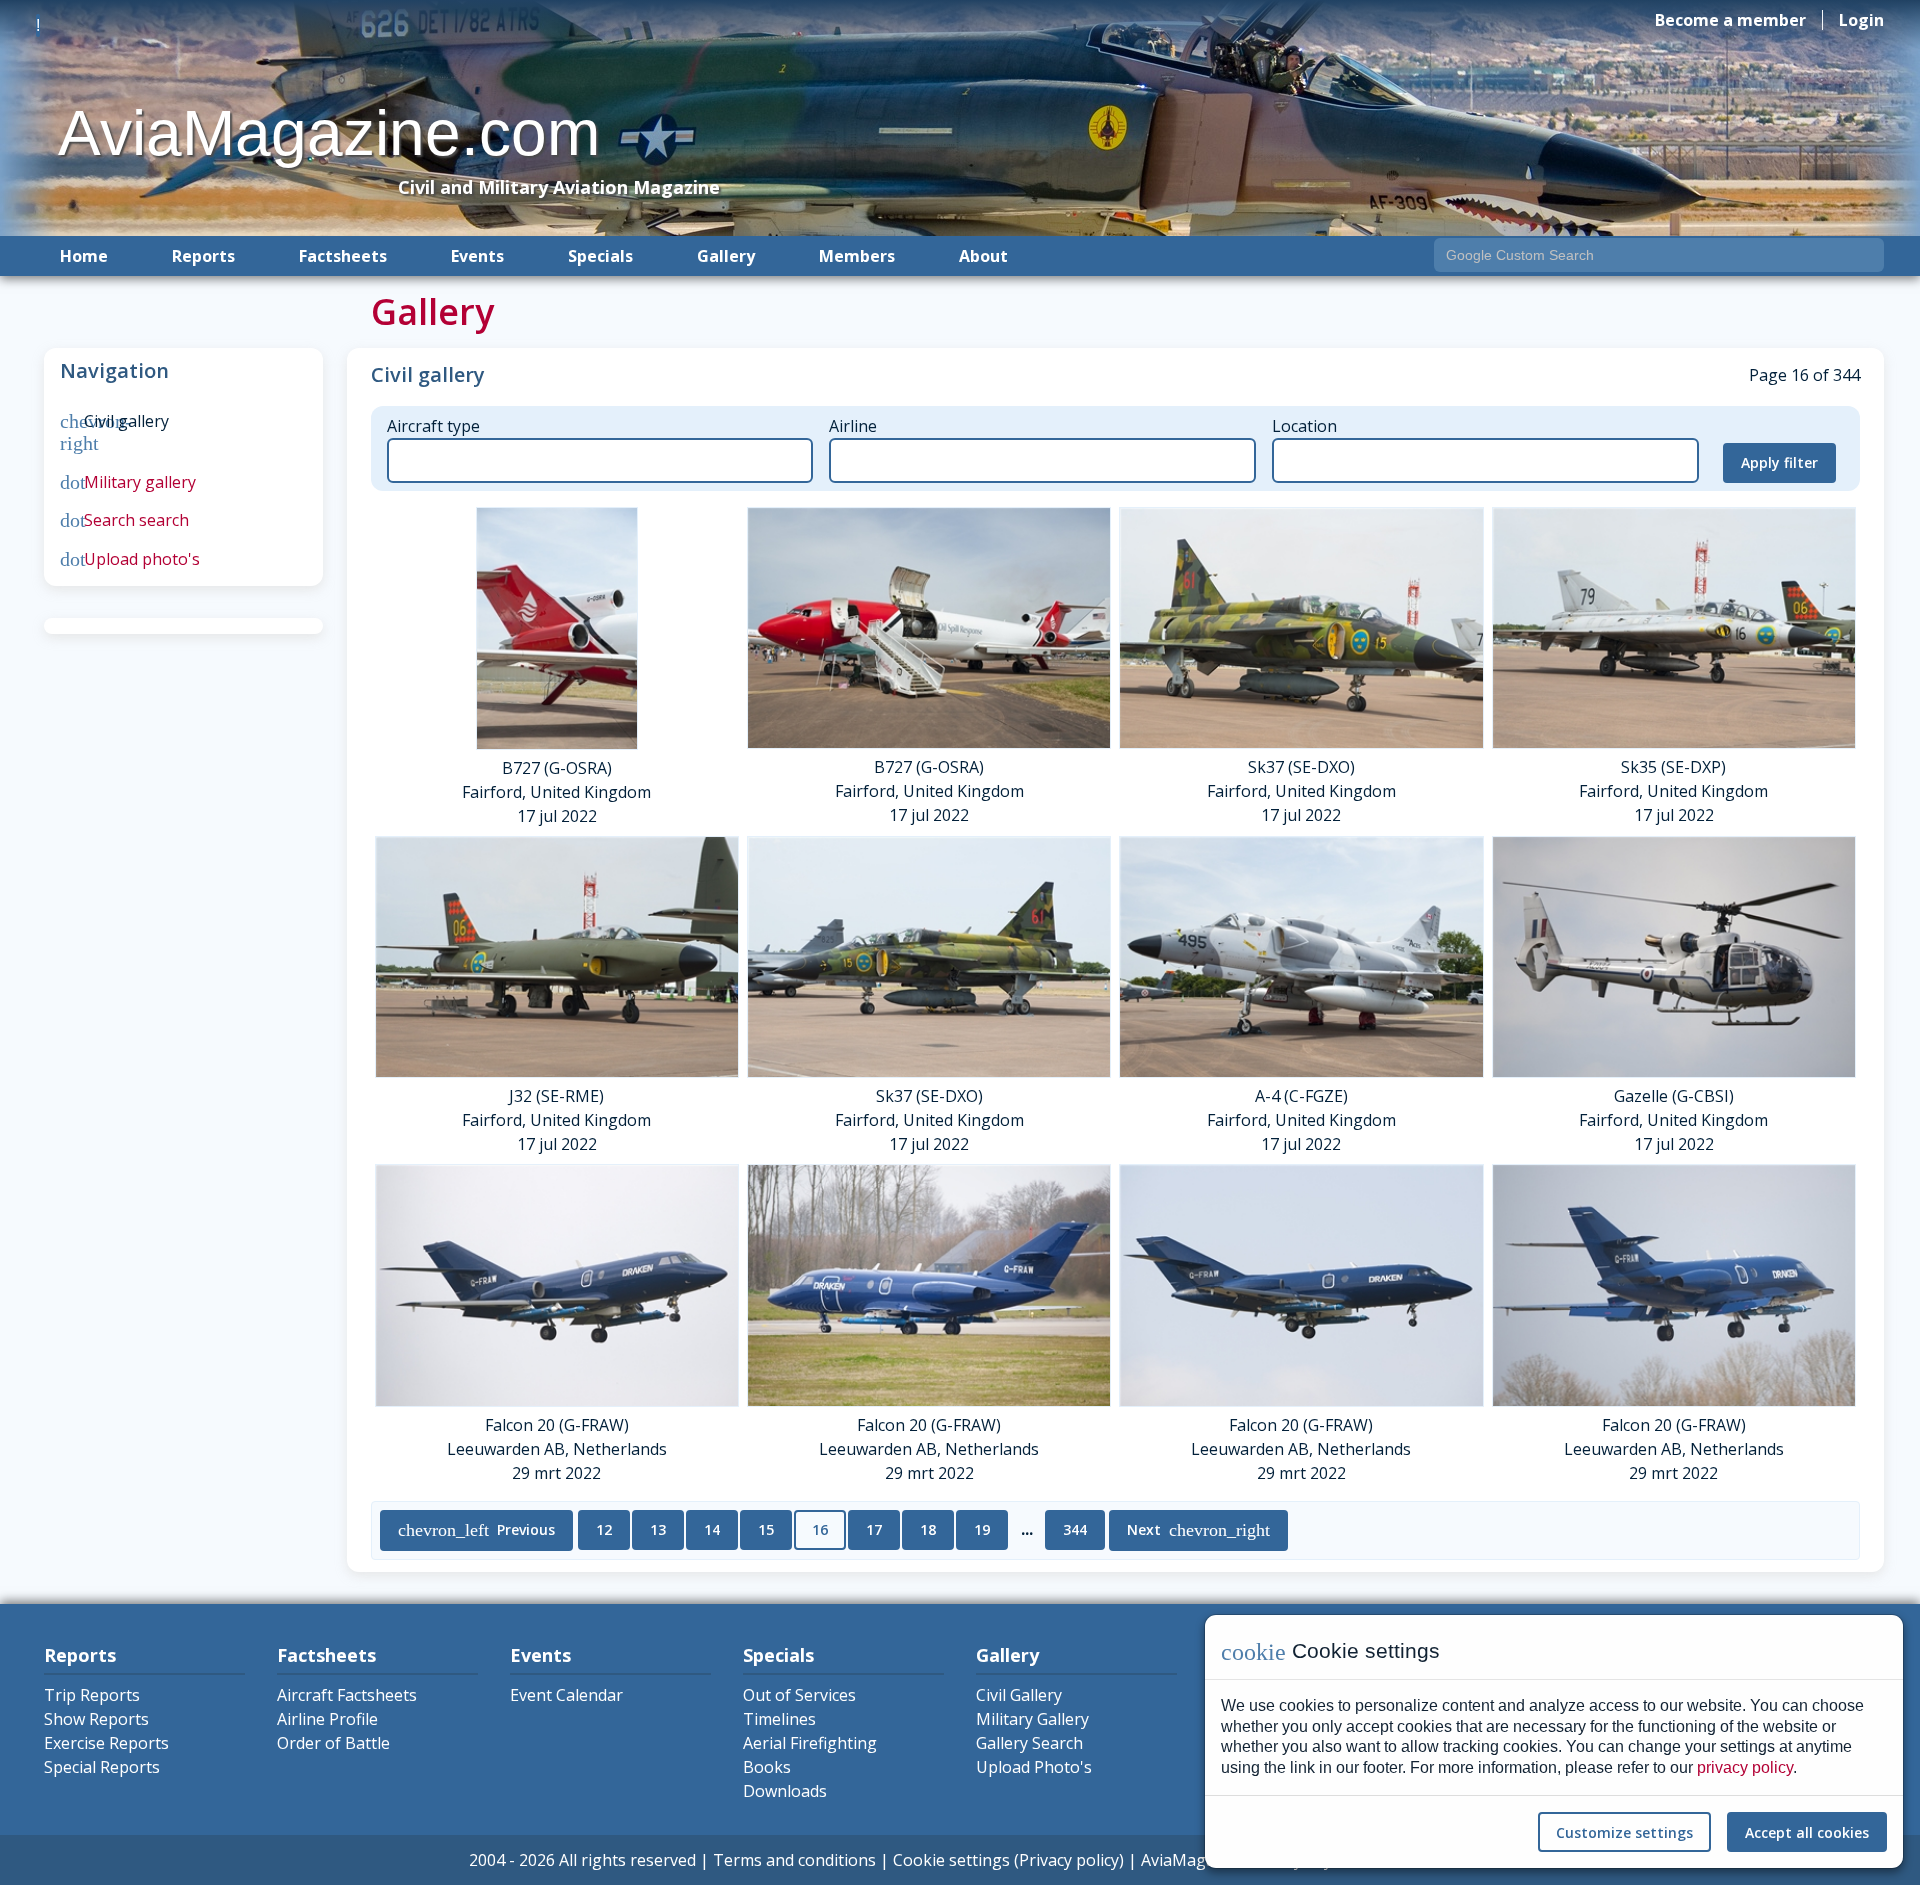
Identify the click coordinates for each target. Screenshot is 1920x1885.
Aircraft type (433, 426)
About (983, 256)
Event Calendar (566, 1695)
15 (766, 1529)
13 (658, 1529)
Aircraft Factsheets (347, 1695)
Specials (600, 256)
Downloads (785, 1791)
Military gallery (128, 482)
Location (1304, 426)
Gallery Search (1029, 1743)
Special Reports (102, 1767)
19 (982, 1529)
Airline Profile (327, 1719)
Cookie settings (951, 1860)
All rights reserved (627, 1860)
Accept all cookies (1807, 1832)
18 (928, 1529)
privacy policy (1745, 1767)
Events (477, 256)
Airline (853, 426)
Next (1198, 1530)
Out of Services (799, 1695)
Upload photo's (130, 559)
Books (767, 1767)
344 (1075, 1529)
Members (857, 256)
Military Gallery (1032, 1719)
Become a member (1730, 20)
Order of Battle (333, 1743)
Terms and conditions (794, 1860)
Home (84, 256)
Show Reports (96, 1719)
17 (874, 1529)
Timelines (779, 1719)
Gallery (726, 256)
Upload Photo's (1034, 1767)
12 (604, 1529)
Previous (476, 1530)
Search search (124, 520)
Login (1861, 20)
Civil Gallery (1019, 1695)
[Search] (1865, 257)
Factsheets (343, 256)
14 (712, 1529)
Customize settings (1624, 1832)
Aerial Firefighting (810, 1743)
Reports (203, 256)
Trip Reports (92, 1695)
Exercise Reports (106, 1743)
